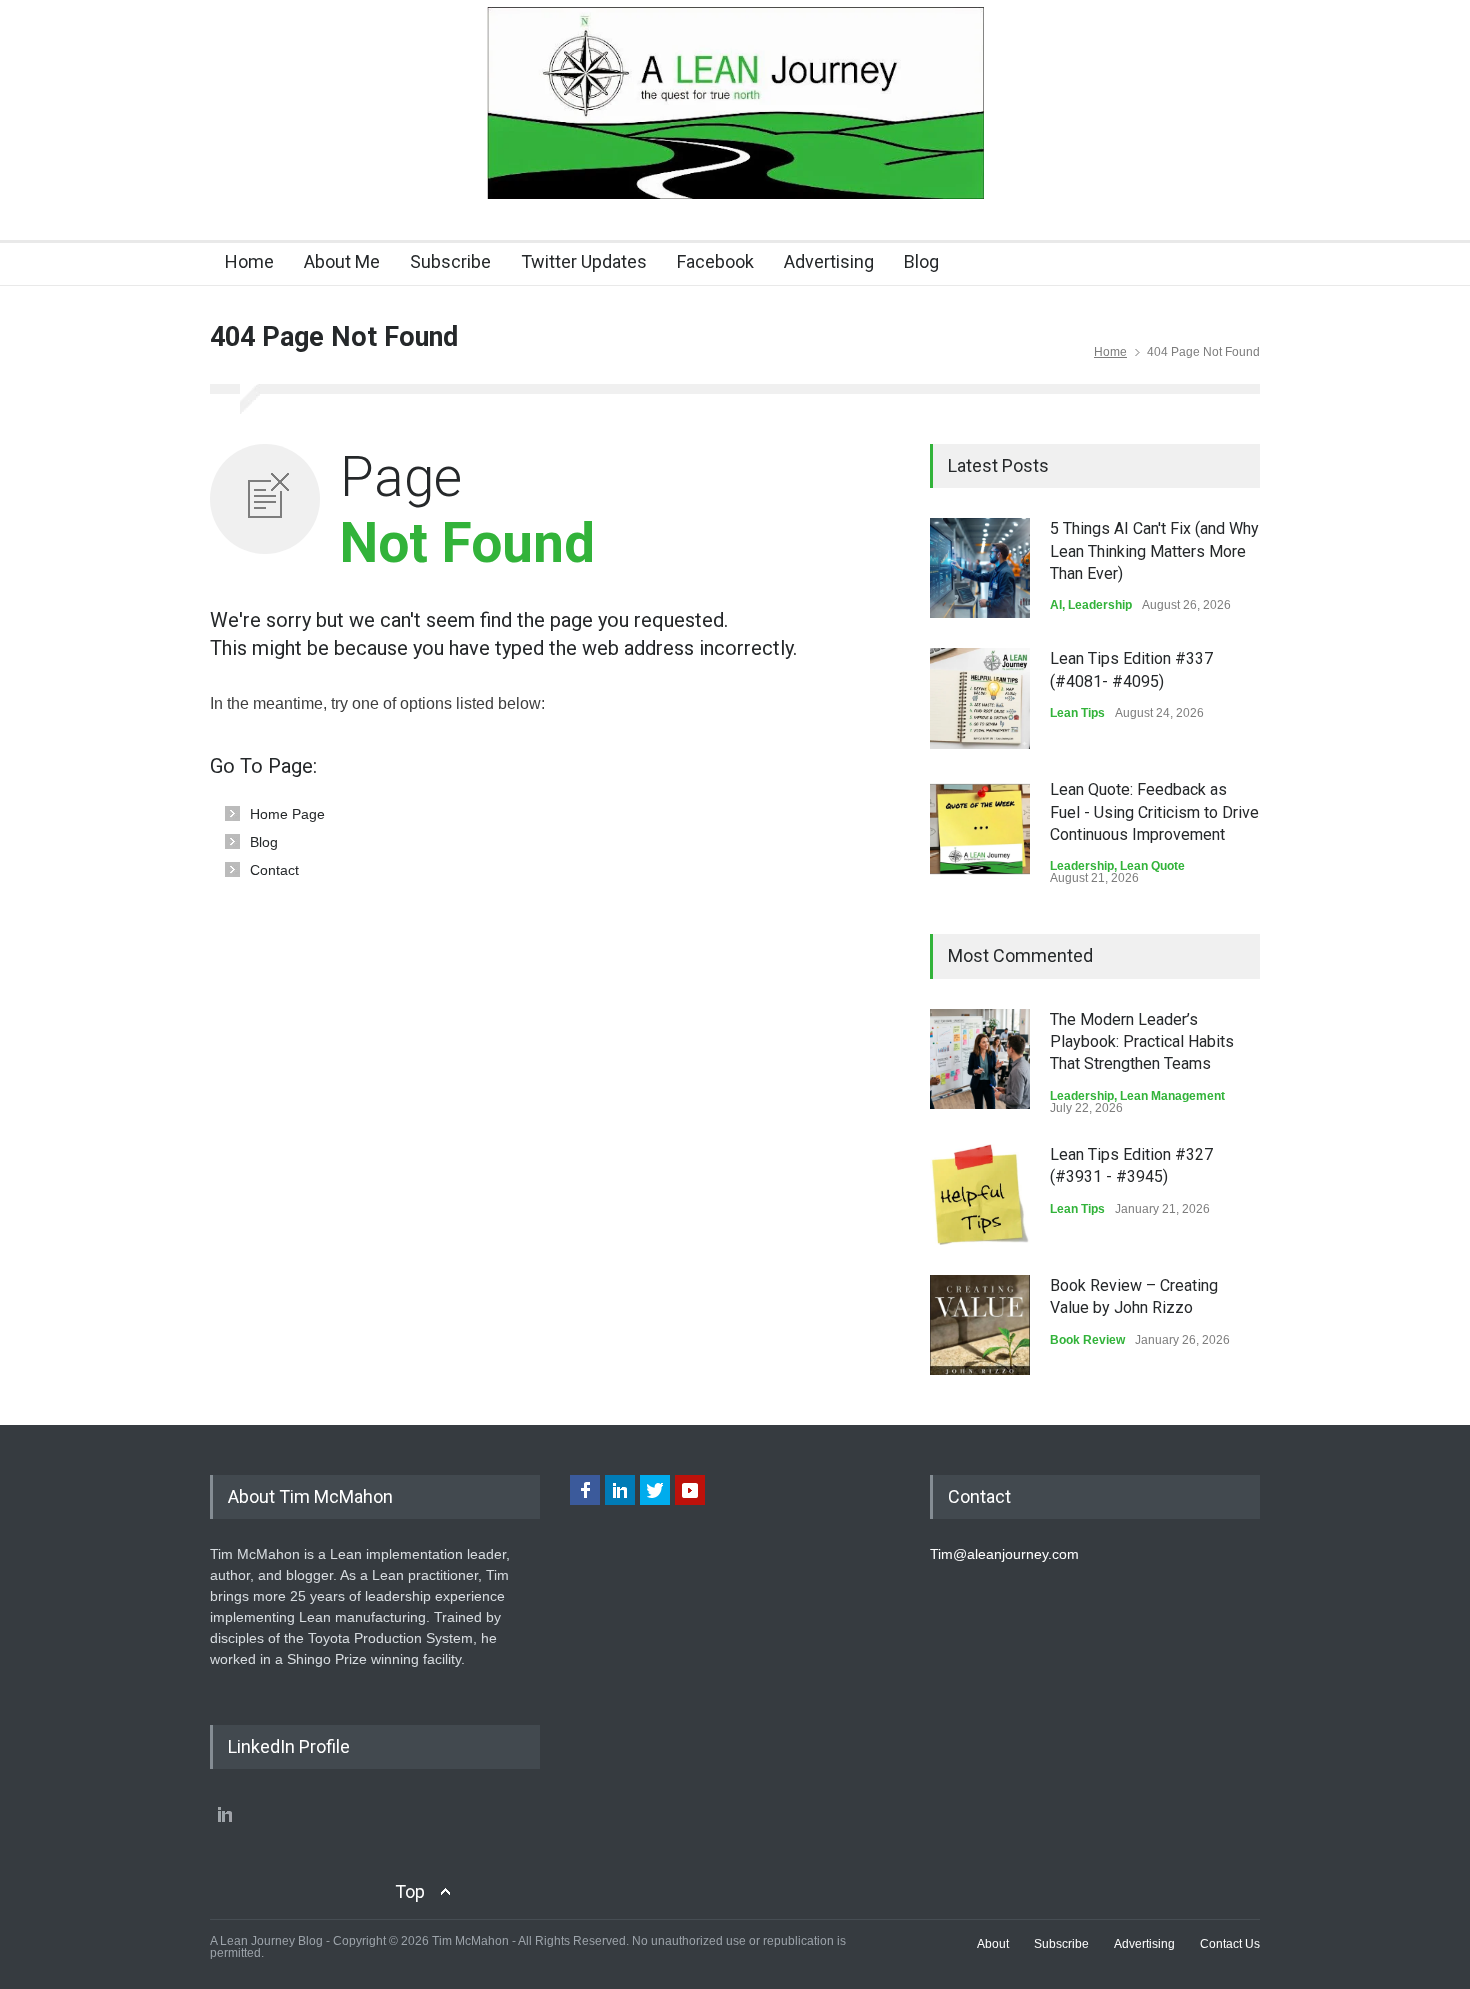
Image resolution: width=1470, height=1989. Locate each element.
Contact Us (1230, 1944)
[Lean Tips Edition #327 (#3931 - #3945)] (980, 1194)
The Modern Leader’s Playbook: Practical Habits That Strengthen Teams (1142, 1042)
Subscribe (450, 261)
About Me (342, 261)
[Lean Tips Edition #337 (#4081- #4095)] (980, 698)
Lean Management (1172, 1096)
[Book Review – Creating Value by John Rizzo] (980, 1325)
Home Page (287, 814)
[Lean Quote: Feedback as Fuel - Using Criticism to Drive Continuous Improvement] (980, 829)
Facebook (715, 261)
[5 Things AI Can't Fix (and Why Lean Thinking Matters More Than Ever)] (980, 568)
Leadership (1100, 605)
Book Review (1087, 1340)
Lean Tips (1077, 713)
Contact (274, 870)
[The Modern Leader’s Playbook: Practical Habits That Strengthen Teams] (980, 1059)
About (993, 1944)
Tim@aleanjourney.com (1004, 1554)
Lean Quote (1152, 866)
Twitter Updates (584, 261)
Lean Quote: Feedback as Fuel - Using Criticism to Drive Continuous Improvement (1154, 812)
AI (1056, 605)
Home (249, 261)
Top (410, 1891)
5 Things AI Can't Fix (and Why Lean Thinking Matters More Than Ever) (1154, 551)
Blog (921, 261)
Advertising (829, 261)
